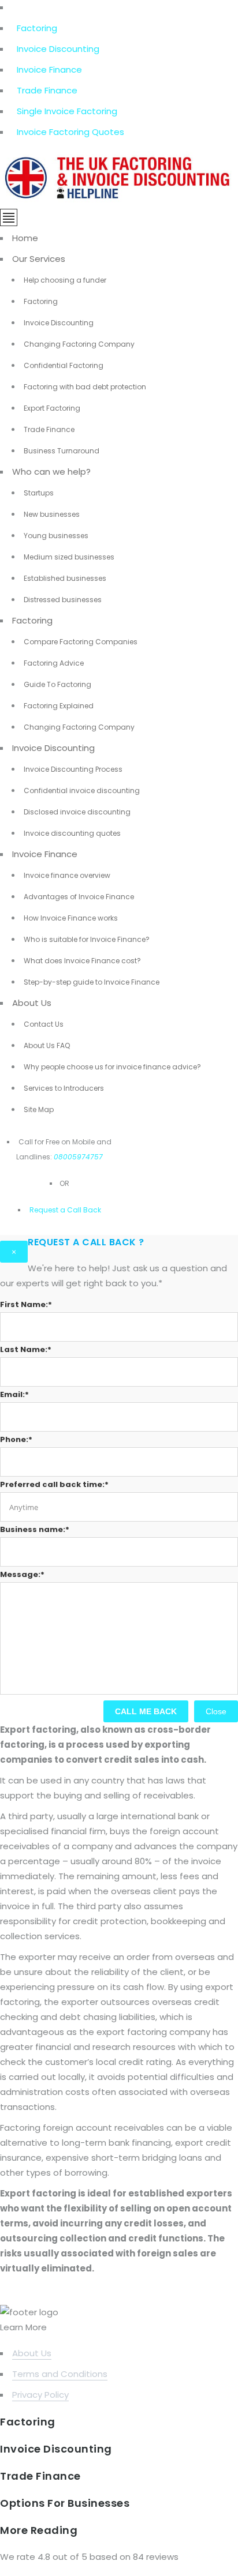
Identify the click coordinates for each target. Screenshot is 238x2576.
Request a (47, 1210)
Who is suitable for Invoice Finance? (87, 939)
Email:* (14, 1394)
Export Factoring (52, 408)
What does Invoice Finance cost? (82, 961)
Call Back (83, 1210)
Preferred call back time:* (54, 1484)
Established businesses (65, 578)
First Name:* (26, 1304)
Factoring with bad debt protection (85, 387)
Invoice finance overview (67, 875)
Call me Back (146, 1711)
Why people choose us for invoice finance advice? (112, 1067)
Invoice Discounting (58, 49)
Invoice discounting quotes (72, 833)
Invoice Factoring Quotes (70, 132)
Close (216, 1711)
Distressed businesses (63, 600)
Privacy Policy (40, 2395)
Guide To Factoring (57, 684)
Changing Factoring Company (79, 344)
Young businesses (56, 536)
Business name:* (35, 1529)
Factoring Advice (54, 663)
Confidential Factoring (64, 365)
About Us (32, 1003)
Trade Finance (47, 90)
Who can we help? (51, 472)
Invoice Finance (49, 70)
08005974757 (78, 1157)
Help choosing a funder (65, 280)
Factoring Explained (59, 706)
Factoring (37, 28)
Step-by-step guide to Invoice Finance (92, 982)
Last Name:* (26, 1349)
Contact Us (44, 1024)
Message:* (22, 1574)
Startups (39, 493)
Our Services (39, 259)
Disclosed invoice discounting (77, 812)
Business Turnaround (62, 451)
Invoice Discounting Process (73, 769)
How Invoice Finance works (71, 918)
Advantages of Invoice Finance (79, 897)
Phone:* (16, 1439)
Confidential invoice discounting (82, 791)
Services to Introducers (64, 1088)
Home (25, 238)
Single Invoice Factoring (67, 111)
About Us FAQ (47, 1045)
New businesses (52, 514)
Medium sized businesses (69, 557)
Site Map (39, 1109)
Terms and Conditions (60, 2374)
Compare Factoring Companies (81, 642)
